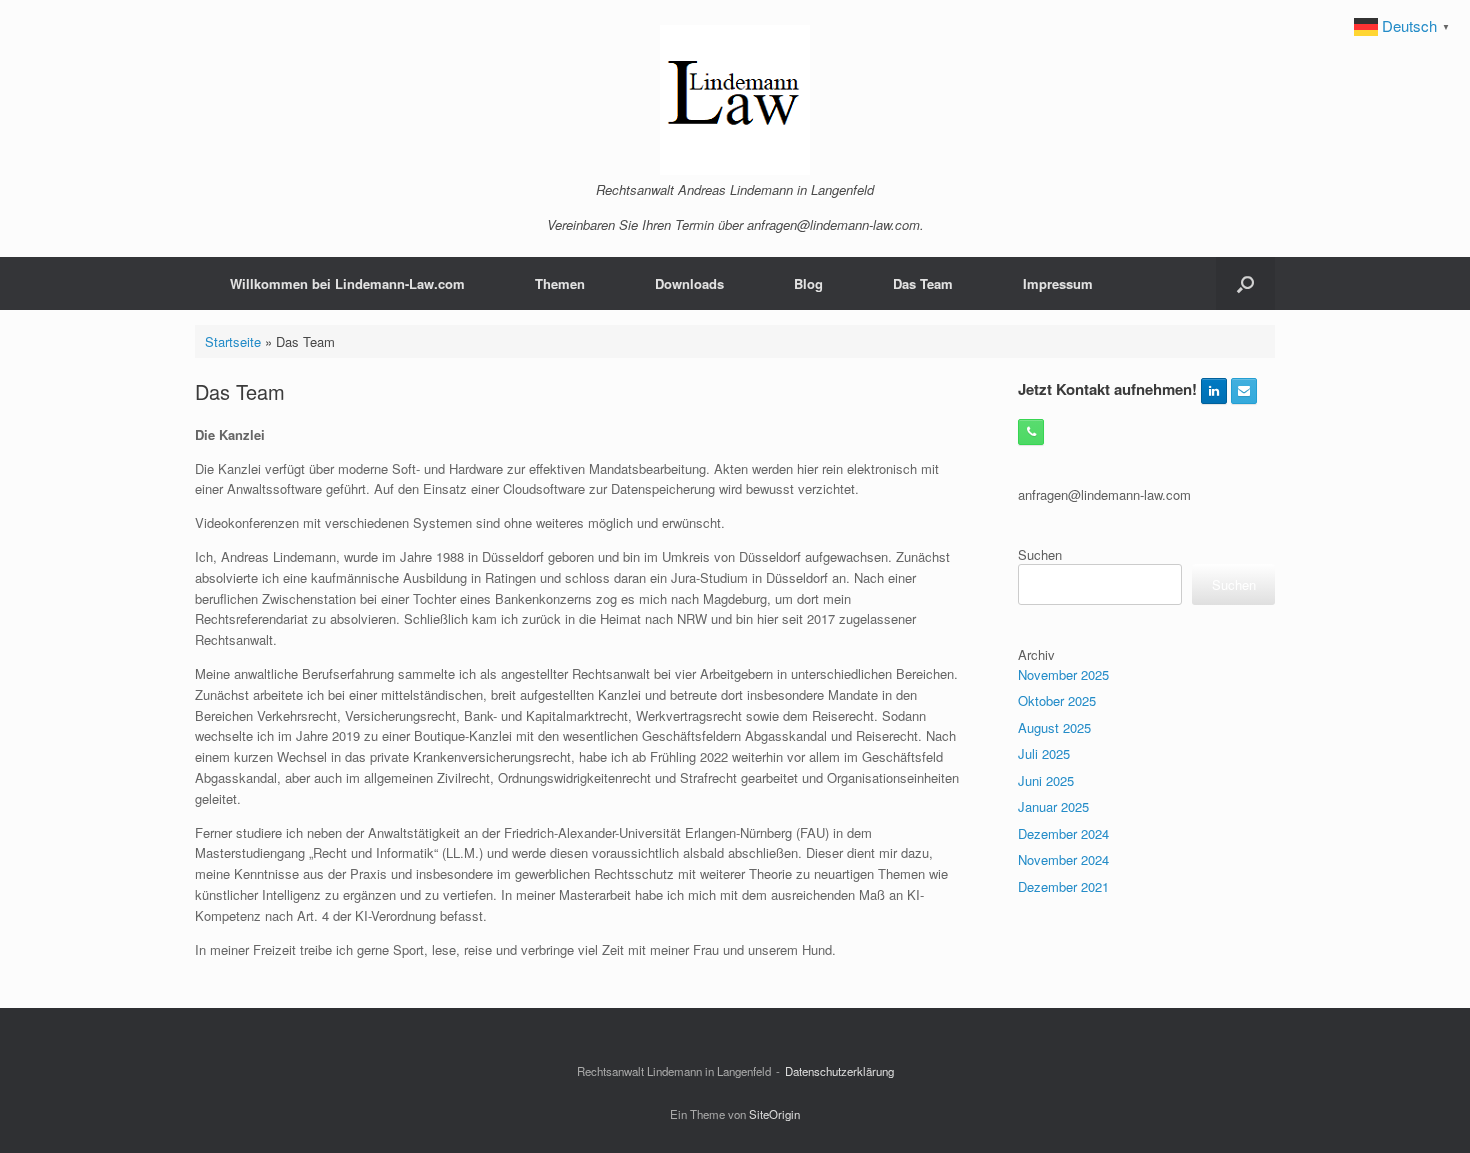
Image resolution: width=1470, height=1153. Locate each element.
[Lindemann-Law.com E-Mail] (1244, 391)
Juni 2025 (1046, 780)
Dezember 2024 (1063, 833)
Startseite (233, 341)
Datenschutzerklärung (839, 1071)
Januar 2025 (1053, 806)
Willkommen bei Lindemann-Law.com (347, 283)
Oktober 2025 (1057, 700)
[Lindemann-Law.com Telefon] (1031, 432)
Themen (560, 283)
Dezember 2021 (1063, 886)
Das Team (923, 283)
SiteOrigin (774, 1114)
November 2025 (1063, 674)
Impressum (1058, 283)
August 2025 (1054, 727)
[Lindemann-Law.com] (735, 100)
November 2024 (1063, 859)
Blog (808, 283)
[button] (1245, 283)
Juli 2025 (1044, 753)
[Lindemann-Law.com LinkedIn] (1214, 391)
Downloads (689, 283)
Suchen (1040, 554)
